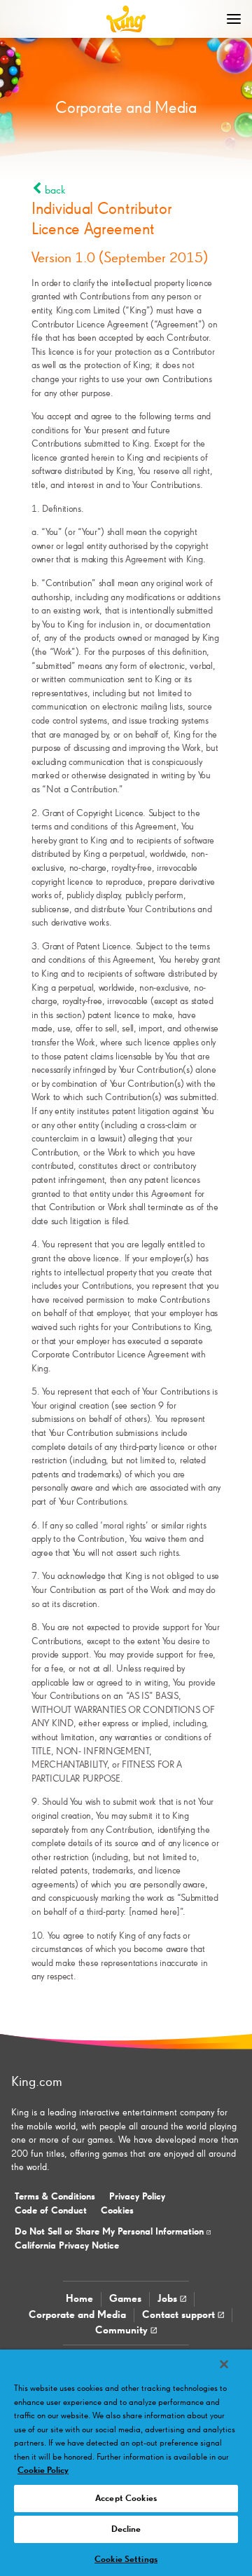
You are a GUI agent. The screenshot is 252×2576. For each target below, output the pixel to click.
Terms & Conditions (55, 2197)
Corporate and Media (77, 2315)
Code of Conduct (51, 2211)
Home (79, 2299)
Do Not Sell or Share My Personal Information (111, 2232)
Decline (126, 2529)
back (54, 191)
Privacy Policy (137, 2197)
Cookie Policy (43, 2470)
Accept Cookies (126, 2499)
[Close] (224, 2364)
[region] (126, 2463)
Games (125, 2299)
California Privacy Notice (67, 2246)
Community (123, 2330)
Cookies (117, 2211)
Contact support (180, 2315)
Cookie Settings (126, 2560)
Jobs (169, 2299)
